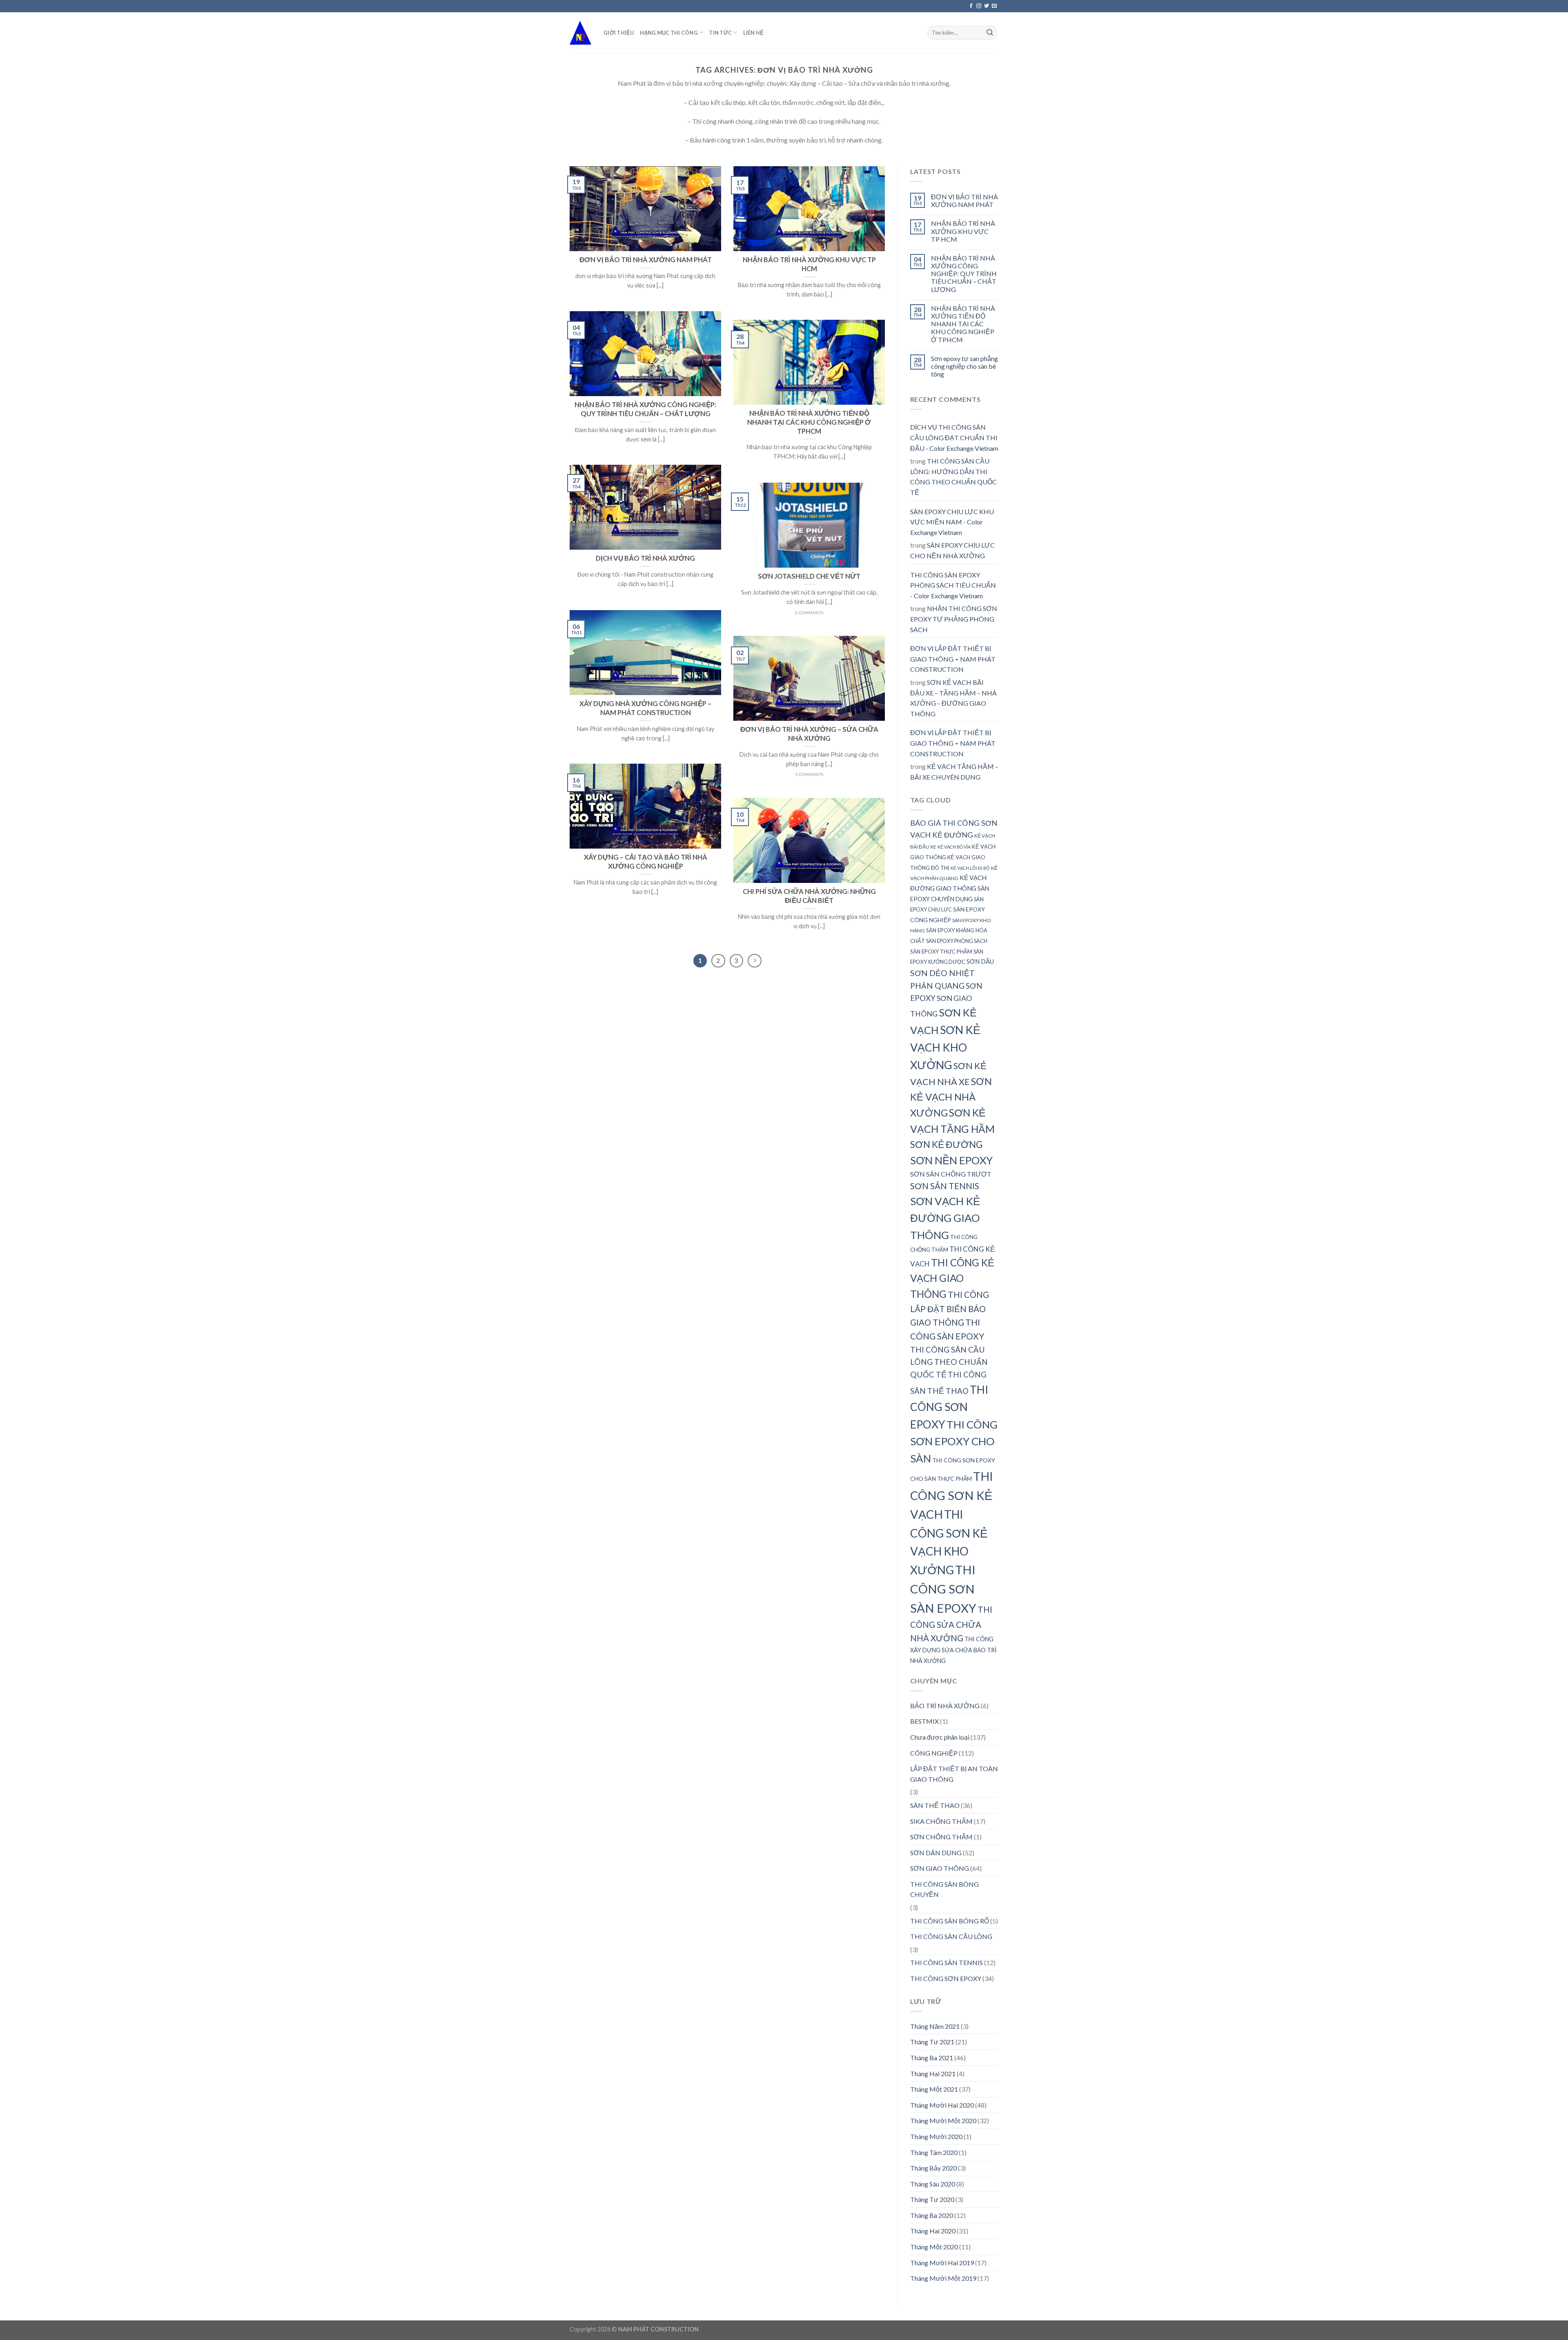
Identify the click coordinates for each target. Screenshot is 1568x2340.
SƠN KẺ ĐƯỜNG (946, 1144)
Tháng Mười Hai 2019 (942, 2263)
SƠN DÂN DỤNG (936, 1853)
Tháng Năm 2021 (935, 2026)
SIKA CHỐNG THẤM (941, 1821)
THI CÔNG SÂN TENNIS (947, 1962)
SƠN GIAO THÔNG (940, 1868)
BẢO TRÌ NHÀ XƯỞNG (945, 1706)
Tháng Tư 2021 (932, 2042)
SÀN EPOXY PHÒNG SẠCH (957, 941)
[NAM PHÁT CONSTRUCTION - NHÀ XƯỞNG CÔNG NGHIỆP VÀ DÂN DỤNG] (580, 32)
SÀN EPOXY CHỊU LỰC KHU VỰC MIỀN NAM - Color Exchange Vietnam (952, 522)
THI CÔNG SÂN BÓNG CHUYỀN (944, 1889)
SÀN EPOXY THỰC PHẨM (941, 952)
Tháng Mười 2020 (936, 2136)
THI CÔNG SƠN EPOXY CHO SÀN (954, 1441)
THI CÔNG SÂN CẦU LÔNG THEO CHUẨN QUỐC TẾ (949, 1362)
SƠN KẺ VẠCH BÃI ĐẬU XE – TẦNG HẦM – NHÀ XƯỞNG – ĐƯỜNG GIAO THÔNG (953, 698)
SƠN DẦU (980, 961)
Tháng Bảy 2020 (933, 2168)
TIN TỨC (720, 33)
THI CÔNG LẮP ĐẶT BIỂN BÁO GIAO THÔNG (950, 1308)
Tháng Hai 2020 (933, 2231)
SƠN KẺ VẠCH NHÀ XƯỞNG (951, 1097)
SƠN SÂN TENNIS (945, 1186)
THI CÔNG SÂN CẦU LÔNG (951, 1936)
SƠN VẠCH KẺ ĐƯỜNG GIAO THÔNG (945, 1218)
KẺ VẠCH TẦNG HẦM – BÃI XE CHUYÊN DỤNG (954, 772)
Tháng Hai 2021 (933, 2074)
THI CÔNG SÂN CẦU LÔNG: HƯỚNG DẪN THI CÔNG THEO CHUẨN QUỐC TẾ (953, 477)
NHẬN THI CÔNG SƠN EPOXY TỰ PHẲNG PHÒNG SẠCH (954, 619)
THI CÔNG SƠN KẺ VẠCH (952, 1495)
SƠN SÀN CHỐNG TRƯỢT (951, 1174)
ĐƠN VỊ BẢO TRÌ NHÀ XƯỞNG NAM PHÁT (964, 201)
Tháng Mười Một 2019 (943, 2278)
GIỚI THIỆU (619, 33)
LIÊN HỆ (754, 33)
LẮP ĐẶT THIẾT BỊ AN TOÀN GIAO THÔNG (954, 1774)
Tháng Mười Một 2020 (943, 2120)
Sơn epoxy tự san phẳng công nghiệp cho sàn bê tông (964, 366)
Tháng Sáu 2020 (933, 2184)
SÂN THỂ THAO (935, 1805)
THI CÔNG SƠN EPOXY (949, 1407)
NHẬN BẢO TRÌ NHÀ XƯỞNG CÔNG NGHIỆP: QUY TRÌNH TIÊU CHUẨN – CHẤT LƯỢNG (964, 274)
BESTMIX (924, 1721)
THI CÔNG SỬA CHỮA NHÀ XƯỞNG (951, 1624)
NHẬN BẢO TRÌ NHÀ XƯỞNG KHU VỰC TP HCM (963, 231)
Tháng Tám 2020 (934, 2152)
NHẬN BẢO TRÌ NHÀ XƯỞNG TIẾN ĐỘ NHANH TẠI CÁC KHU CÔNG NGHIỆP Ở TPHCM (963, 324)
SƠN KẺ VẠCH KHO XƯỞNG (945, 1047)
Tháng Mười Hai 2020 (942, 2105)
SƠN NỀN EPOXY (951, 1160)
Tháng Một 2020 (934, 2247)
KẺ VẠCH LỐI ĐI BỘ (970, 868)
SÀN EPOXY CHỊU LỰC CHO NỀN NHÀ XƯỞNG (952, 550)
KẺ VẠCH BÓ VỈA (954, 847)
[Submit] (990, 33)
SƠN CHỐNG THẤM (941, 1837)
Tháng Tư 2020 (932, 2199)
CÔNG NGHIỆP (934, 1753)
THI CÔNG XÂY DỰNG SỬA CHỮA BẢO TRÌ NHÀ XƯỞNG (953, 1650)
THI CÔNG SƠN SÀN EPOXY (943, 1589)
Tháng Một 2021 (934, 2089)
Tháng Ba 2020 (932, 2215)
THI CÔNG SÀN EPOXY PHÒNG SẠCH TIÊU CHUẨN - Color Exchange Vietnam (953, 585)
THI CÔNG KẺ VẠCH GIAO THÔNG (952, 1278)
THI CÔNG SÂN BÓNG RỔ (950, 1921)
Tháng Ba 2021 (932, 2058)
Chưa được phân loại (940, 1737)
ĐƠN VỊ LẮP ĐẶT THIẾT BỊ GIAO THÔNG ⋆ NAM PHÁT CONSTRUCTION (953, 659)
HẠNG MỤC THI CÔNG (669, 33)
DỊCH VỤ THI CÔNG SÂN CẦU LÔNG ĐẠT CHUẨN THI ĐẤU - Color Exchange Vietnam (954, 437)
